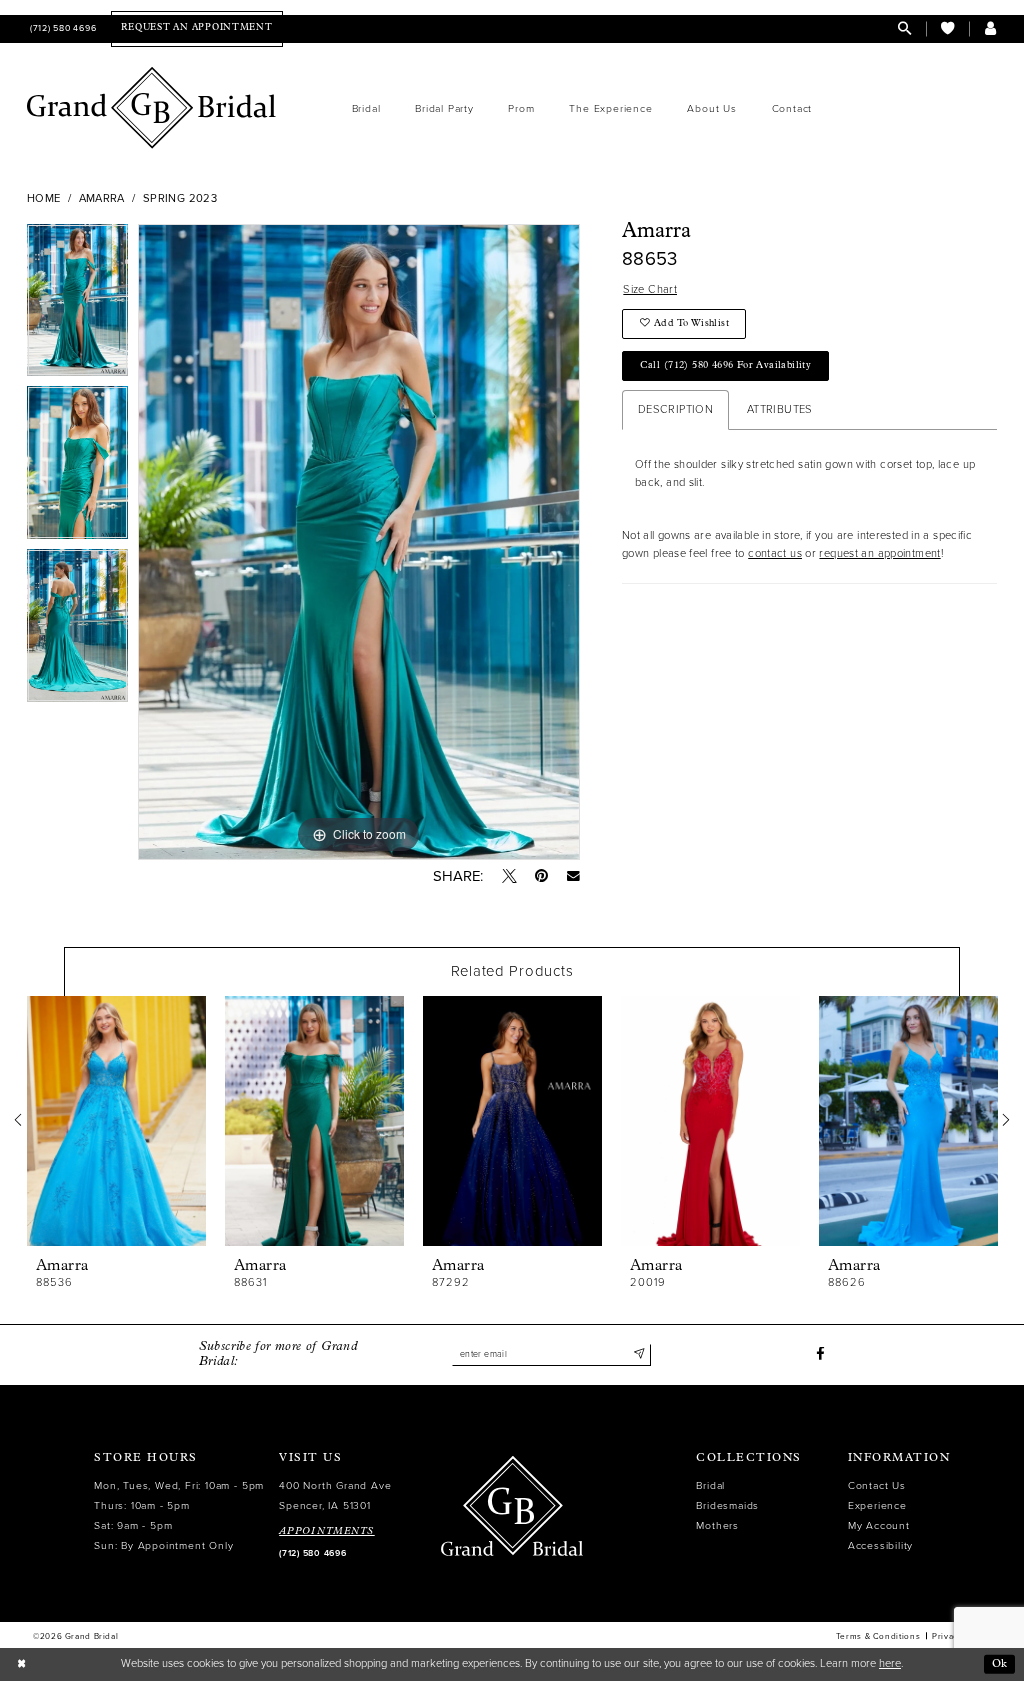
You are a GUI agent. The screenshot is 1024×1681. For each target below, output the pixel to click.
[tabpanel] (77, 305)
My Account (879, 1525)
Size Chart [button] (650, 289)
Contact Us (877, 1485)
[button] (990, 28)
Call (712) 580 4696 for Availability (726, 365)
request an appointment (879, 553)
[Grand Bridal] (152, 108)
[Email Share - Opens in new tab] (573, 876)
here (890, 1663)
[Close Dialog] (21, 1664)
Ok (1000, 1663)
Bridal (710, 1485)
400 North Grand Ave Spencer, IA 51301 (335, 1495)
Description (675, 409)
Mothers (717, 1525)
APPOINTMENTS (327, 1531)
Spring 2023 (180, 198)
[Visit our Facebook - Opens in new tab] (820, 1354)
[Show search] (904, 28)
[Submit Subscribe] (638, 1354)
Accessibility (880, 1545)
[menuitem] (61, 28)
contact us (775, 553)
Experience (877, 1505)
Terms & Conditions (878, 1636)
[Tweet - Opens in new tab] (509, 876)
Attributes (780, 409)
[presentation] (116, 1121)
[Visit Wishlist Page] (947, 28)
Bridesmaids (727, 1505)
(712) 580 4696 (312, 1553)
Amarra (102, 198)
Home (44, 198)
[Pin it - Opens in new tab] (541, 876)
